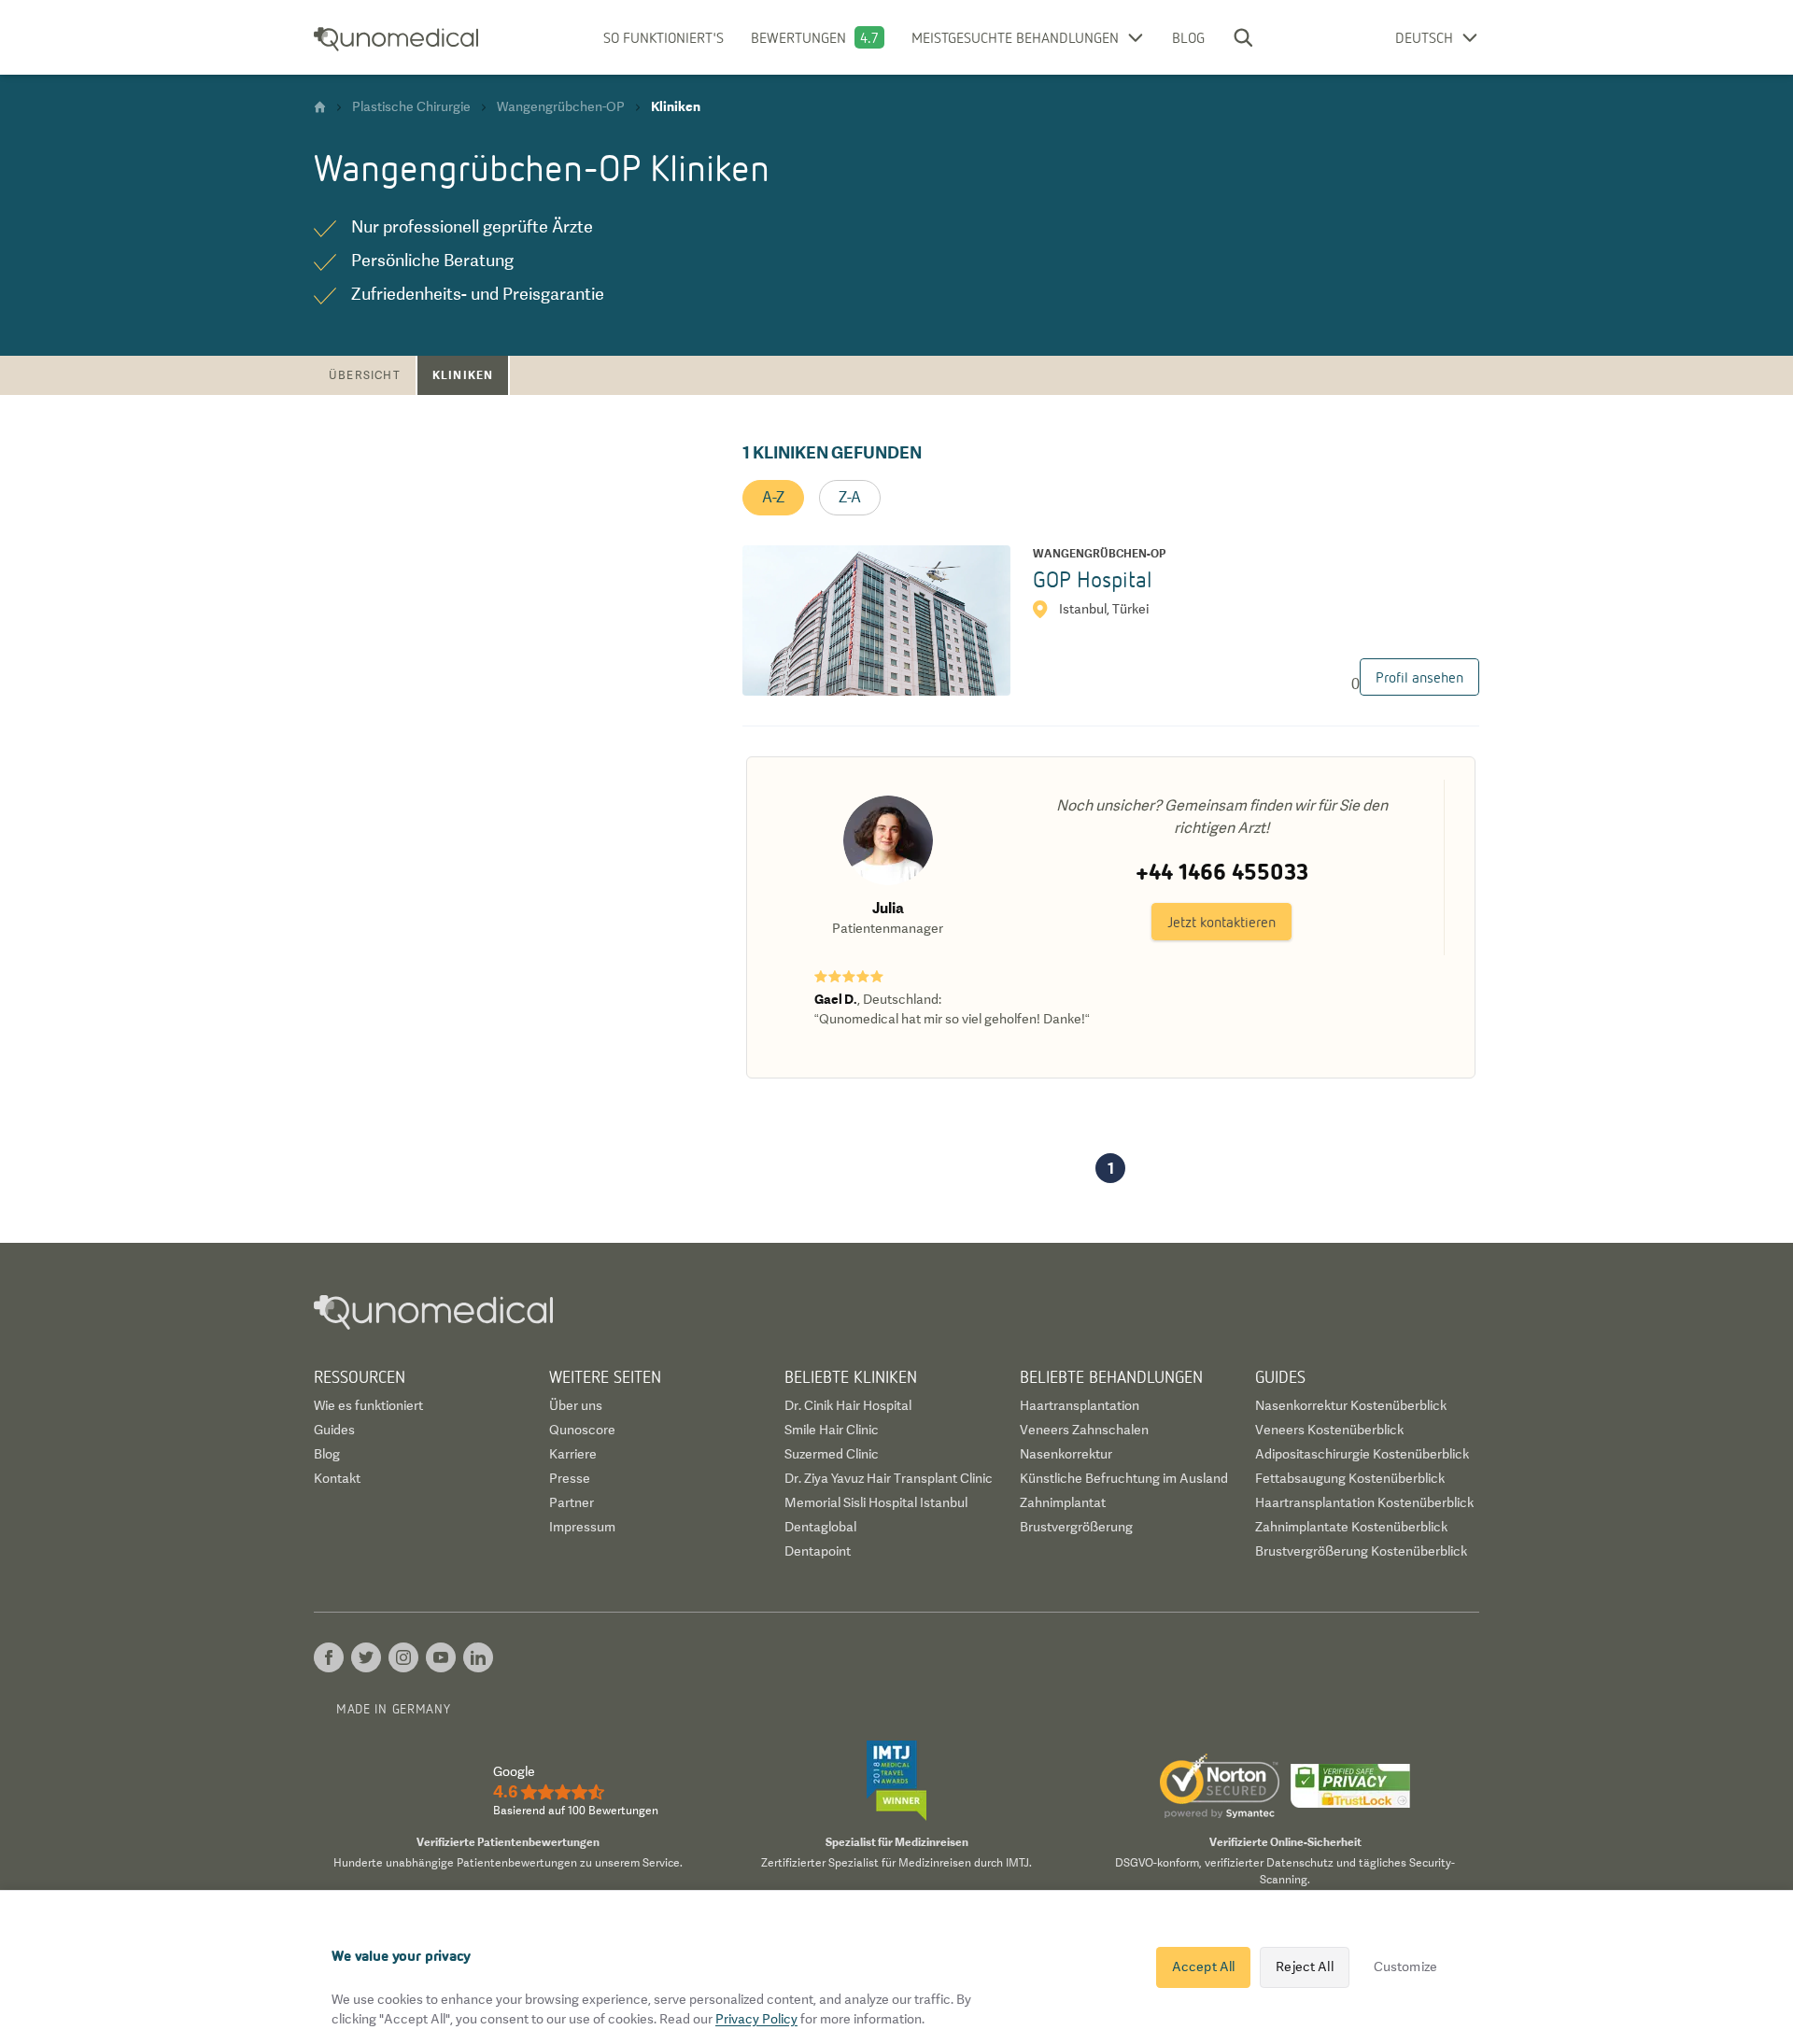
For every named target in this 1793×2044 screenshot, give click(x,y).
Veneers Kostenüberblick (1329, 1430)
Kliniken (463, 375)
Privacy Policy (756, 2019)
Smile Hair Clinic (832, 1430)
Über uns (576, 1405)
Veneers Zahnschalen (1084, 1430)
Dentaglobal (820, 1527)
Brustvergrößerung (1076, 1527)
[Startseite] (320, 107)
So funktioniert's (664, 37)
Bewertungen (798, 37)
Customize (1405, 1966)
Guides (334, 1430)
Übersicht (365, 375)
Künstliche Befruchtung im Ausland (1124, 1478)
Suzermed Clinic (832, 1454)
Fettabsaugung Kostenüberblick (1350, 1478)
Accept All (1203, 1966)
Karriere (573, 1454)
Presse (570, 1478)
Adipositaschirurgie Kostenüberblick (1362, 1454)
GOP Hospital (1093, 578)
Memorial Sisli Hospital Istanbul (876, 1502)
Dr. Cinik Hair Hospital (848, 1405)
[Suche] (1243, 37)
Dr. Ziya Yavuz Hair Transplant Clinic (889, 1478)
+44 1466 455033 (1222, 871)
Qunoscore (582, 1430)
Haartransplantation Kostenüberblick (1364, 1502)
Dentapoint (818, 1551)
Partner (572, 1502)
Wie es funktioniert (368, 1405)
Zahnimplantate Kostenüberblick (1351, 1527)
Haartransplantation (1080, 1405)
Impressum (582, 1527)
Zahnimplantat (1063, 1502)
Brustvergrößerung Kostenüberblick (1361, 1551)
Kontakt (337, 1478)
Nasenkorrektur (1066, 1454)
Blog (1188, 37)
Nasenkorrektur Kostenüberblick (1351, 1405)
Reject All (1304, 1966)
